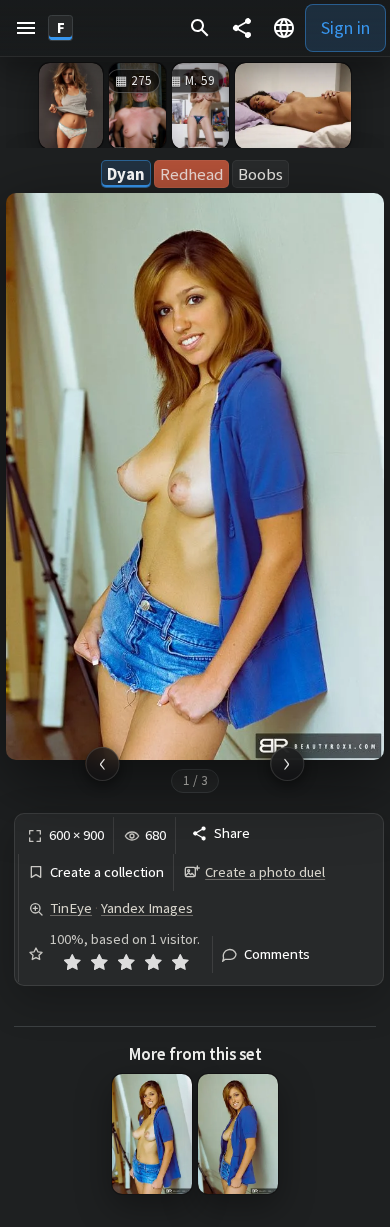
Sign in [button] (345, 27)
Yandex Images (147, 908)
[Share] (242, 28)
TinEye (71, 908)
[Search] (200, 28)
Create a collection (107, 872)
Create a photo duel (265, 872)
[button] (26, 28)
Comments (277, 954)
